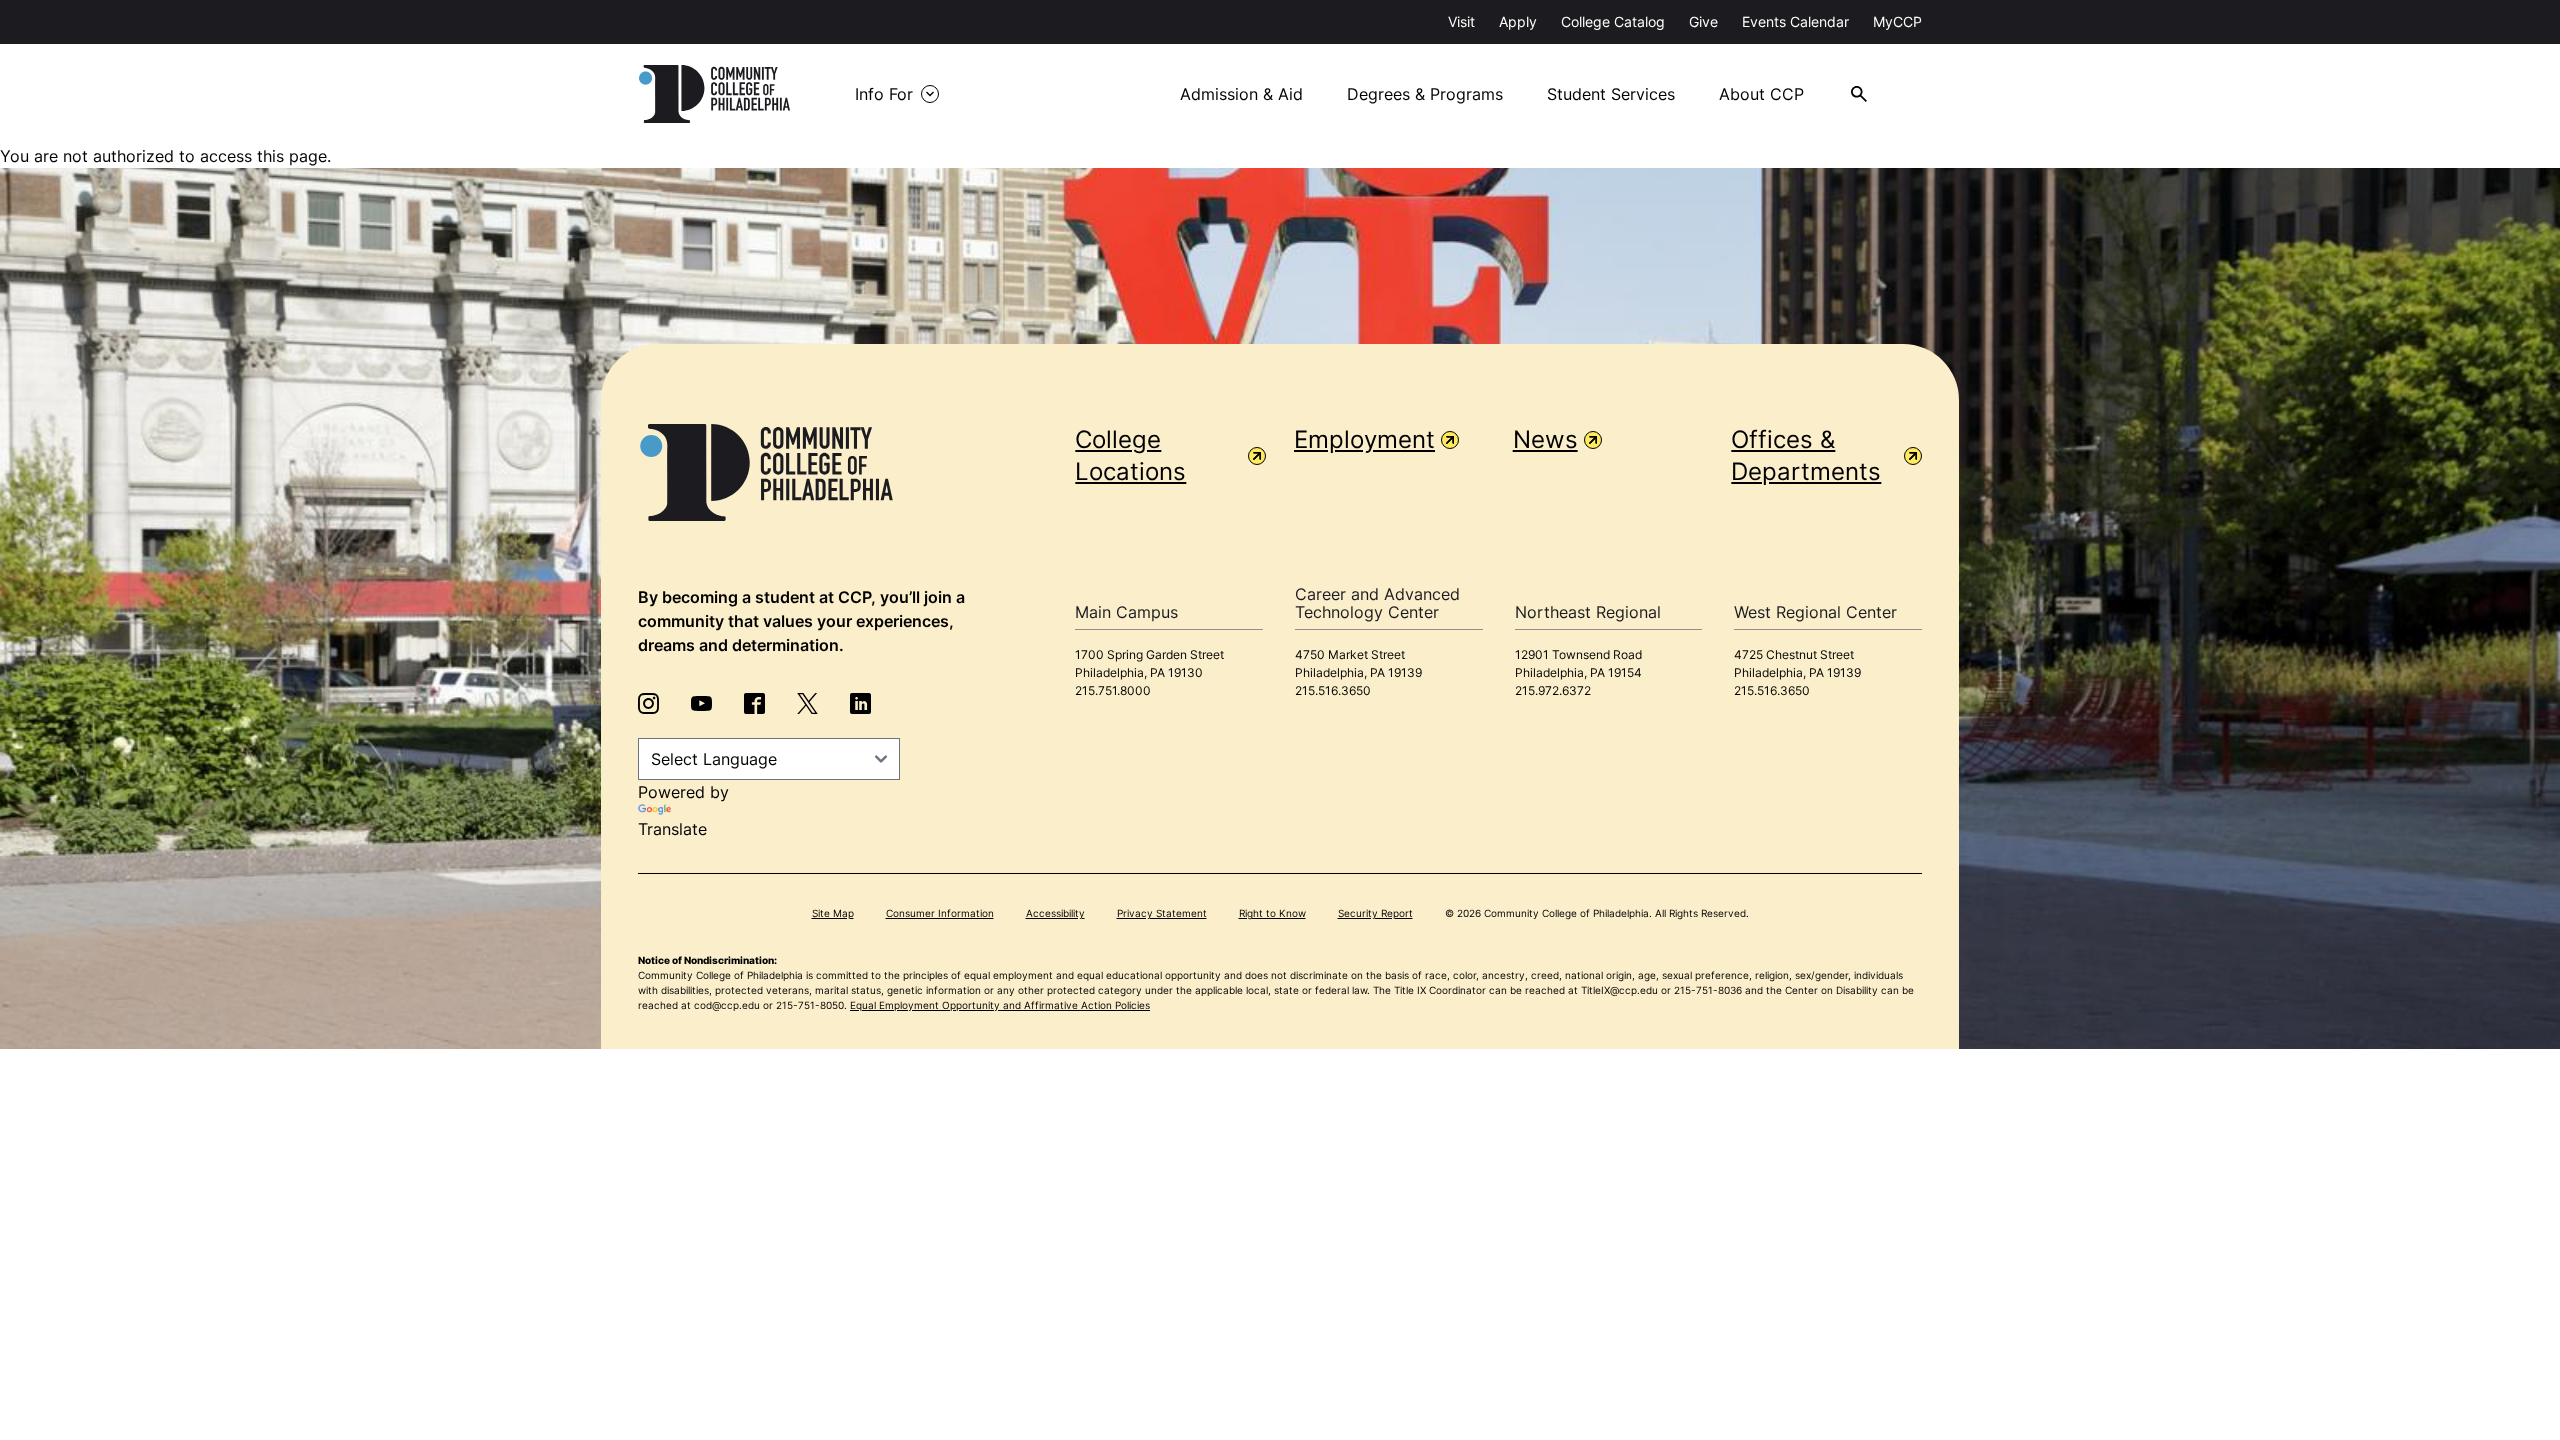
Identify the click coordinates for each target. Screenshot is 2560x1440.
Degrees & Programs (1425, 94)
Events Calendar (1795, 21)
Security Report (1375, 913)
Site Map (833, 913)
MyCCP (1897, 21)
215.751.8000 (1113, 690)
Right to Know (1272, 913)
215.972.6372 (1553, 690)
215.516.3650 (1333, 690)
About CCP (1761, 94)
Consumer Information (940, 913)
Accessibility (1055, 913)
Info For (884, 94)
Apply (1518, 21)
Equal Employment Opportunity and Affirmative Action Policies (1000, 1005)
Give (1703, 21)
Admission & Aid (1241, 94)
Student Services (1611, 94)
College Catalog (1613, 21)
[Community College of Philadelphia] (714, 94)
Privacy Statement (1162, 913)
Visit (1461, 21)
